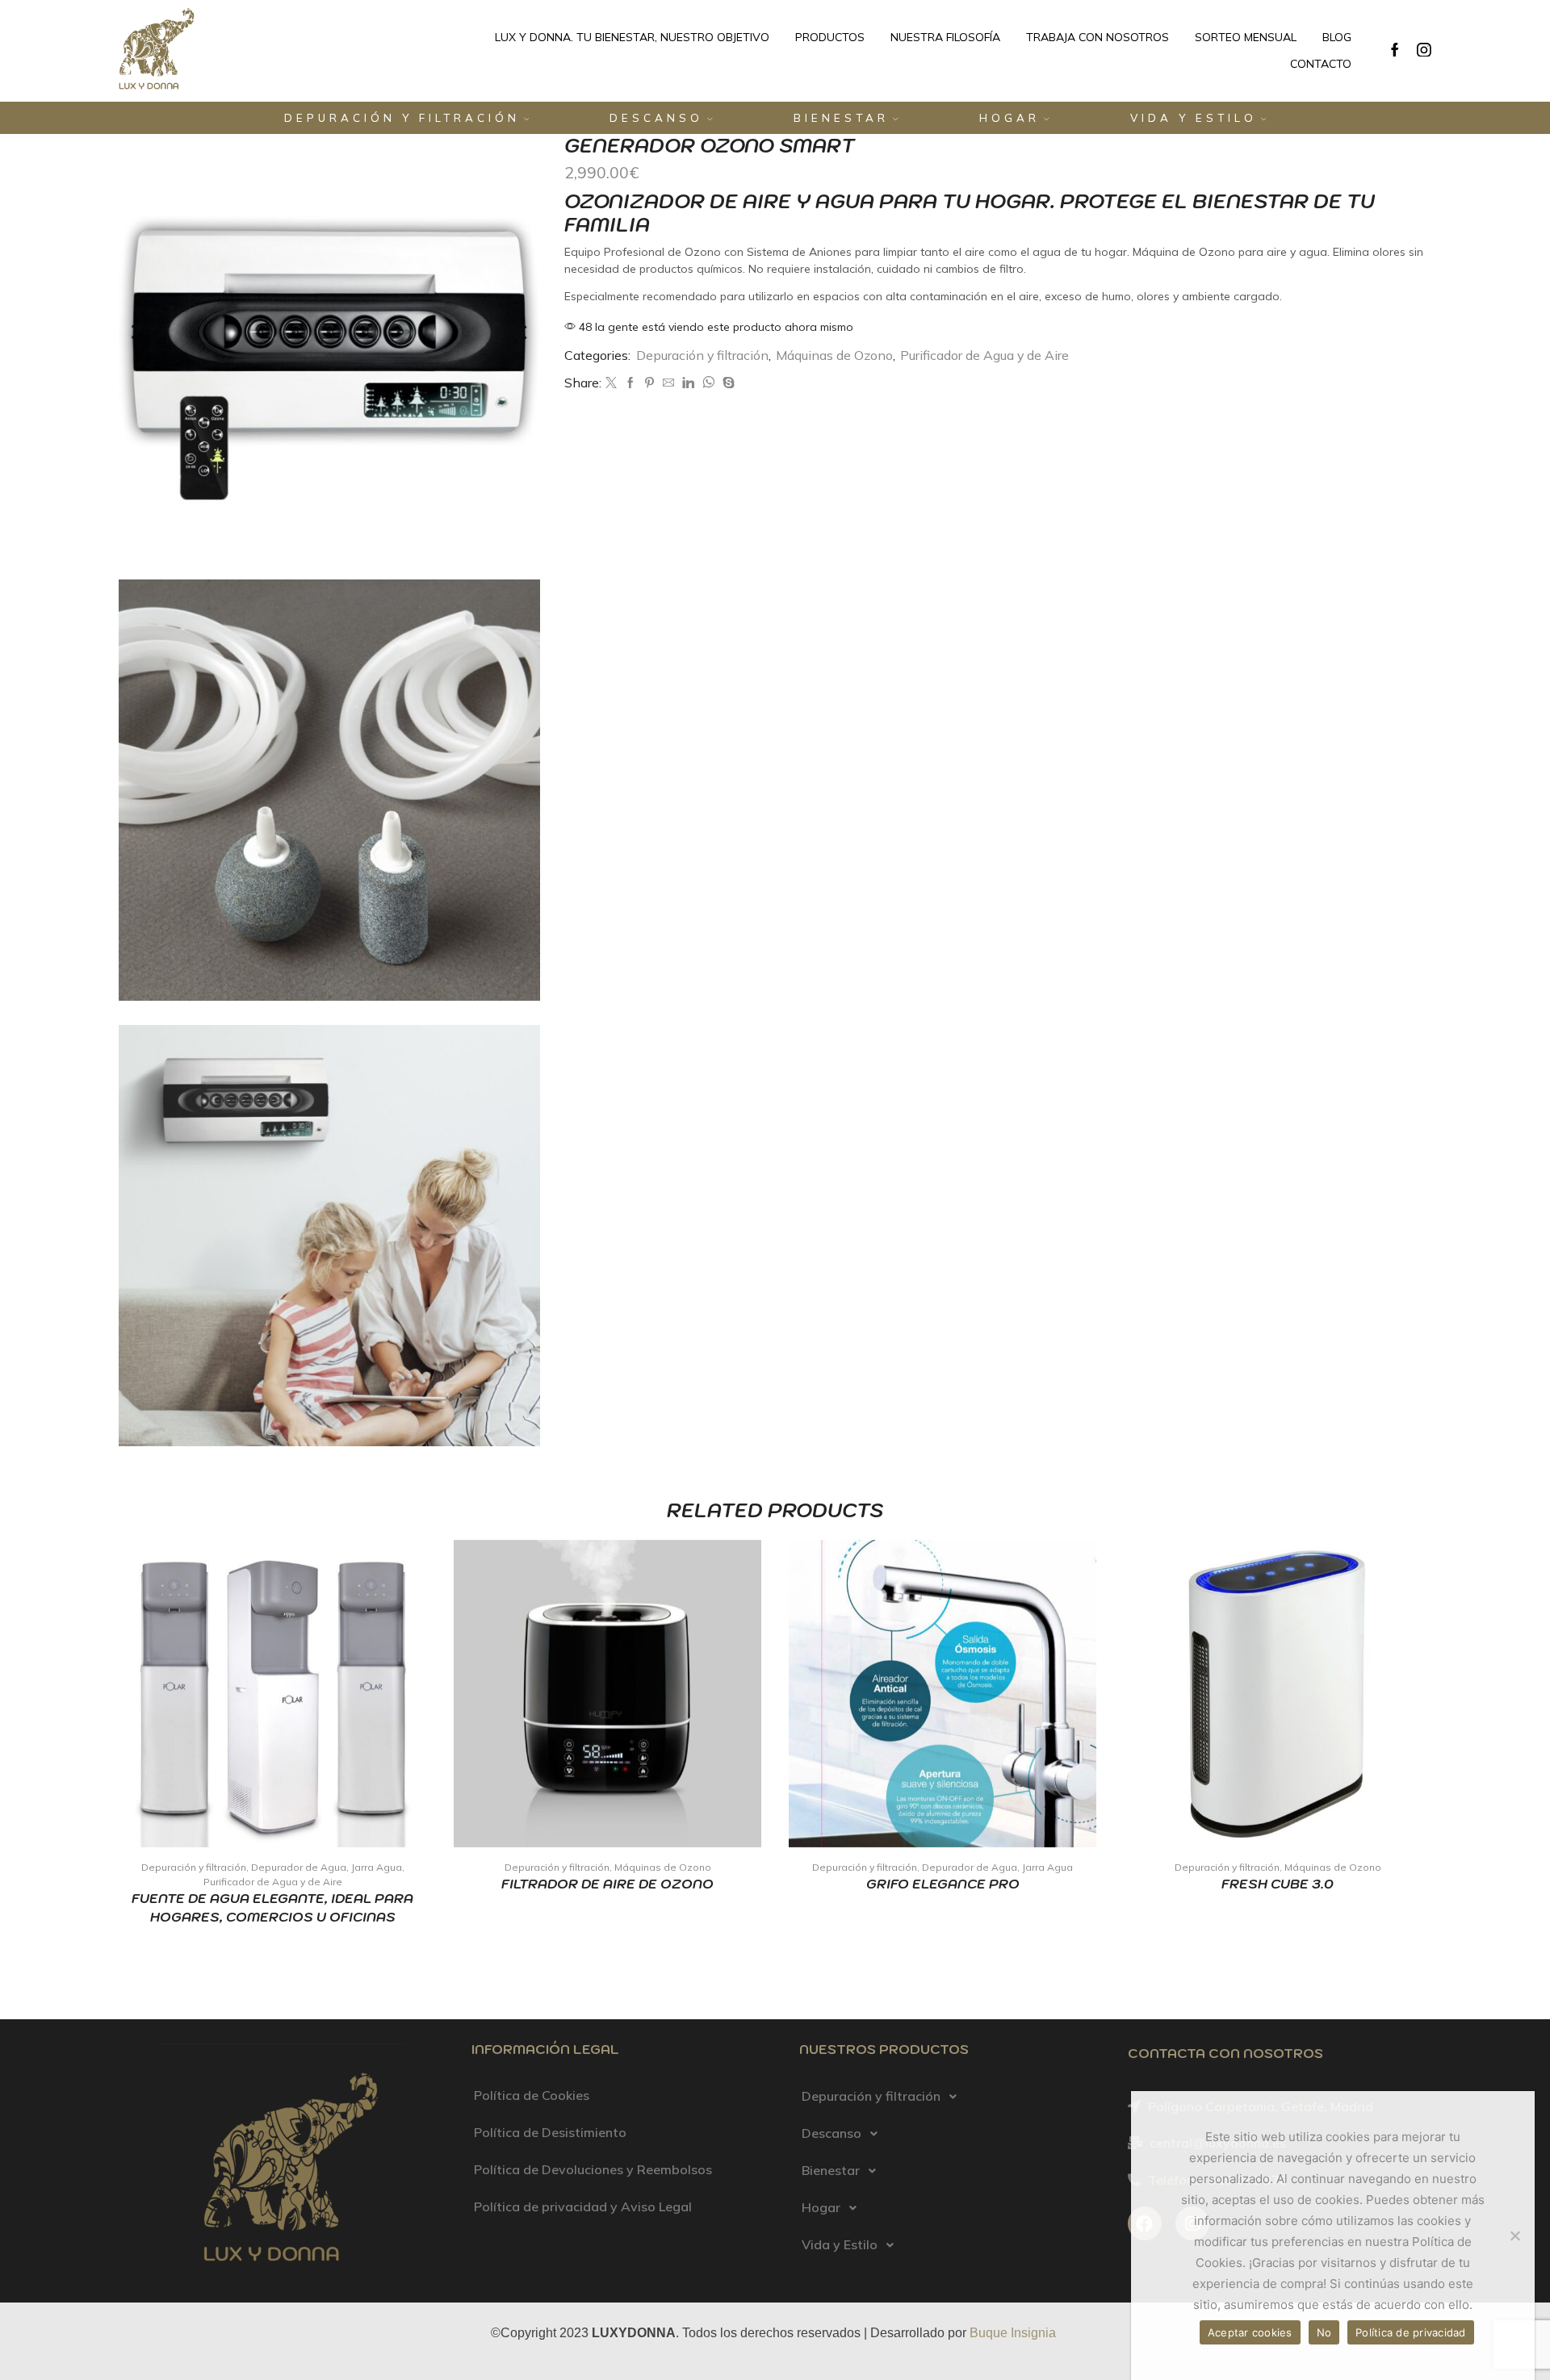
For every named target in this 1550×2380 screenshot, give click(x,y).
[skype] (727, 383)
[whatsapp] (708, 383)
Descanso (656, 118)
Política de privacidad (1411, 2332)
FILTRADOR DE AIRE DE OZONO (607, 1884)
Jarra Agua (377, 1867)
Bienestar (841, 118)
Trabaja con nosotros (1098, 37)
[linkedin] (688, 383)
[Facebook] (1395, 51)
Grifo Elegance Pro (943, 1884)
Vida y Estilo (1194, 118)
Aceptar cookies (1250, 2332)
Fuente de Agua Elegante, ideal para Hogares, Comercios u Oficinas (272, 1907)
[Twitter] (611, 383)
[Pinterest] (649, 383)
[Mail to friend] (668, 383)
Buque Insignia (1013, 2333)
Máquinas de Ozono (834, 355)
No (1324, 2332)
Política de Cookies (532, 2095)
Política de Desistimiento (550, 2132)
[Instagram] (1424, 51)
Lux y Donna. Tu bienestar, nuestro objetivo (632, 37)
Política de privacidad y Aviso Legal (583, 2206)
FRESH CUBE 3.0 (1278, 1884)
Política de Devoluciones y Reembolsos (593, 2169)
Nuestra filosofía (945, 37)
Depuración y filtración (402, 118)
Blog (1337, 37)
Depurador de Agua (299, 1867)
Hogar (1010, 118)
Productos (830, 37)
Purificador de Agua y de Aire (984, 355)
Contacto (1321, 64)
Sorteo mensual (1246, 37)
